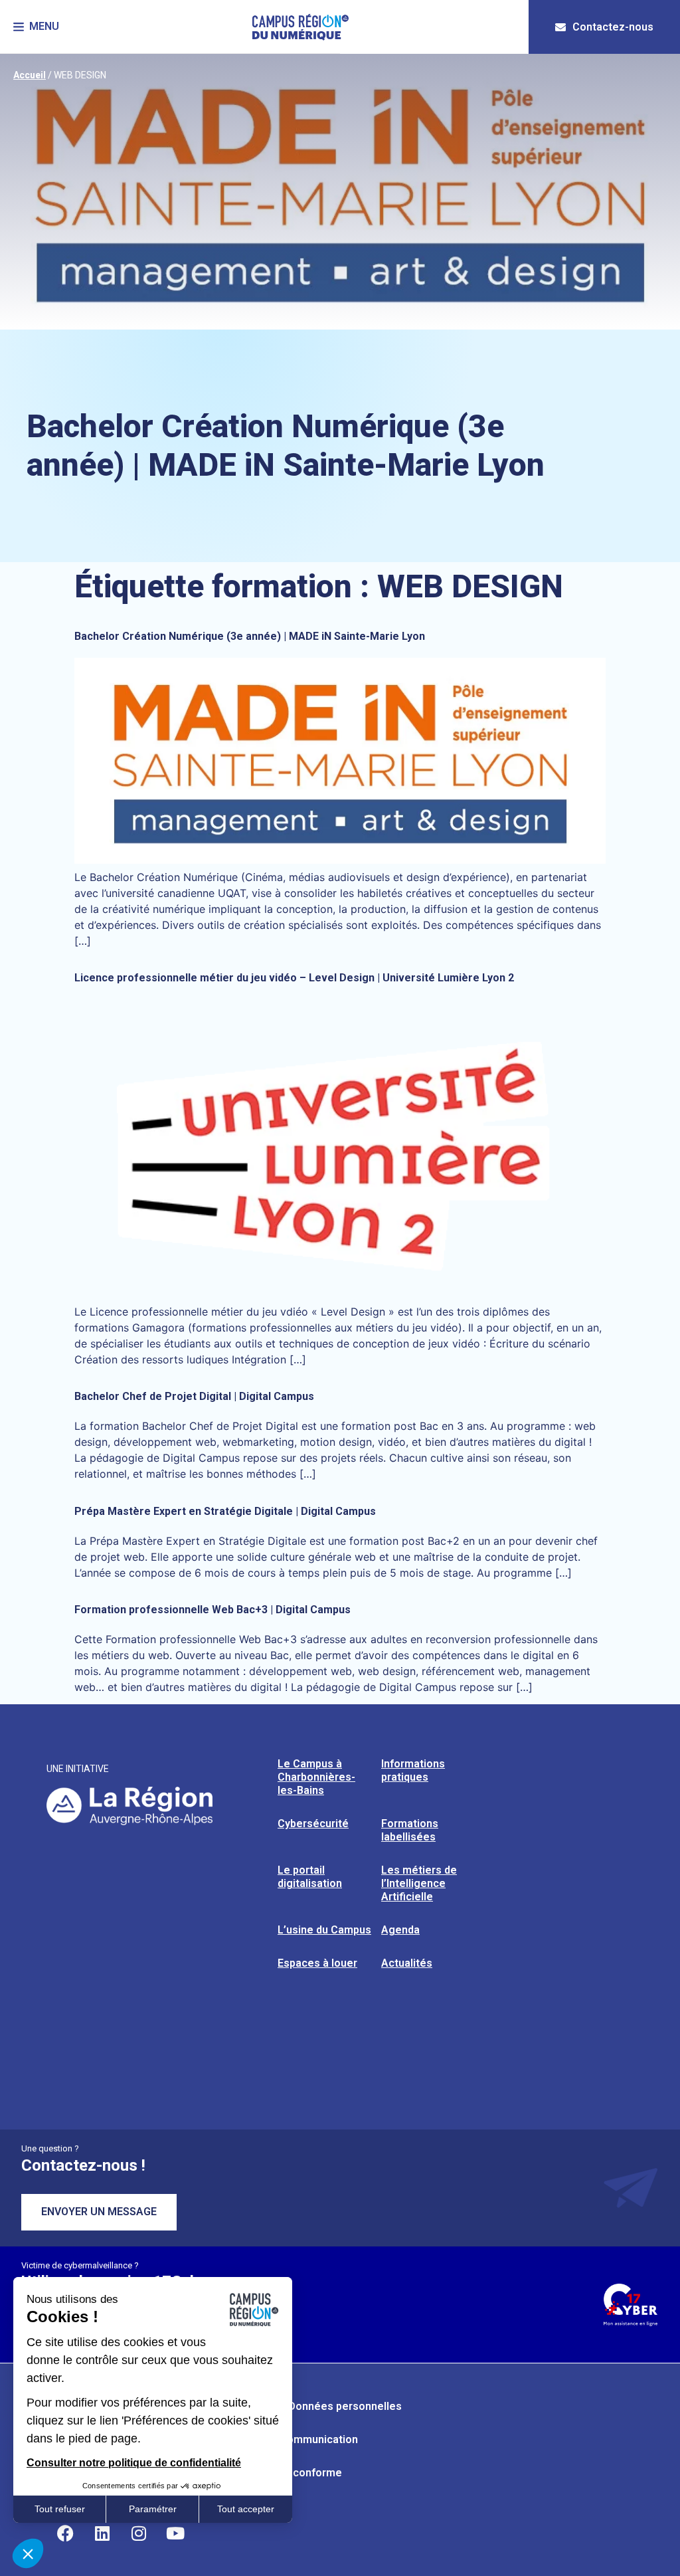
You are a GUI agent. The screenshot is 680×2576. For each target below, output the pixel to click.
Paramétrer (153, 2509)
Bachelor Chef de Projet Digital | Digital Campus (194, 1396)
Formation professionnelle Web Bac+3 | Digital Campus (212, 1610)
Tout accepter (246, 2509)
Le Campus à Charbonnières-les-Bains (316, 1777)
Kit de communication (304, 2439)
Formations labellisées (410, 1830)
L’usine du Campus (324, 1930)
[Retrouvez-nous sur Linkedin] (102, 2533)
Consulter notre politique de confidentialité (134, 2463)
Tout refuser (60, 2509)
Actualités (407, 1963)
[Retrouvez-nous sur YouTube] (175, 2533)
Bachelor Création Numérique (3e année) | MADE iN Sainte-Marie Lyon (250, 636)
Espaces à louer (317, 1963)
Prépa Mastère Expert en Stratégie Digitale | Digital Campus (225, 1511)
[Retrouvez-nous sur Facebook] (66, 2533)
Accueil (30, 75)
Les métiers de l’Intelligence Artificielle (419, 1883)
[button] (36, 27)
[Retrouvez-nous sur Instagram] (139, 2533)
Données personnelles (345, 2406)
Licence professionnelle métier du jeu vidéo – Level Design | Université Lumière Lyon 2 (294, 978)
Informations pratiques (413, 1770)
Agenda (400, 1930)
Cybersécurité (313, 1824)
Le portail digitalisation (310, 1877)
